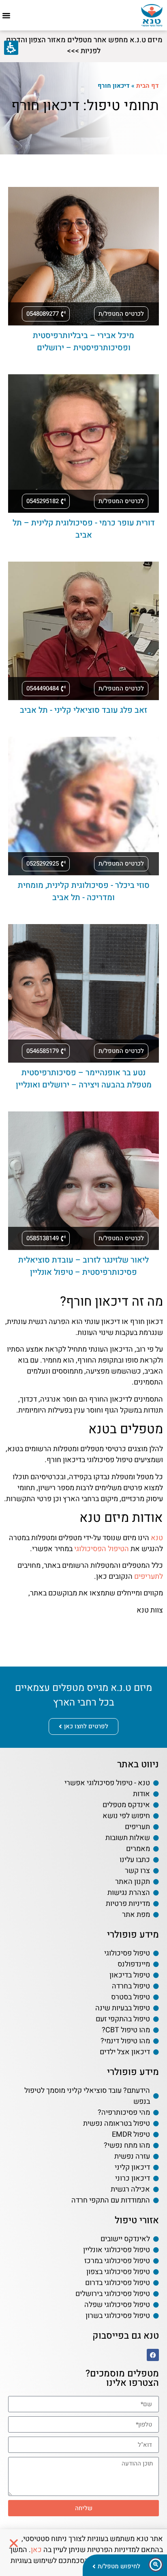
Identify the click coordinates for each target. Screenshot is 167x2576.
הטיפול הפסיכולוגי (102, 1549)
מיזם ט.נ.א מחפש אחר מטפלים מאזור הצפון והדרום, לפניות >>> (83, 46)
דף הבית (148, 86)
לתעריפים (149, 1577)
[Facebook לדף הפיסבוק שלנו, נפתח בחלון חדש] (153, 2355)
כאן (36, 2550)
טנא (157, 1538)
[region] (83, 86)
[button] (6, 15)
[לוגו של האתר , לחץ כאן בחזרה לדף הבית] (152, 15)
